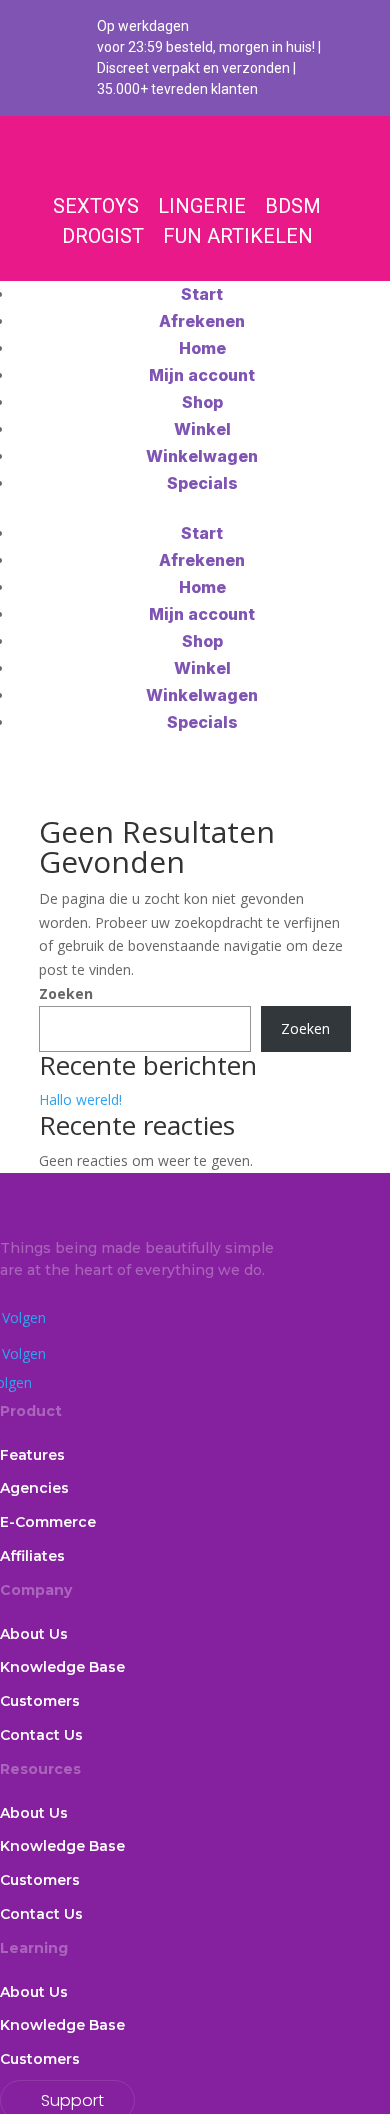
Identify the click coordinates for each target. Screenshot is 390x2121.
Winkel (202, 429)
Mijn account (202, 375)
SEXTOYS (96, 206)
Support (72, 2100)
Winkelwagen (202, 456)
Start (202, 294)
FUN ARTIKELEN (238, 236)
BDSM (293, 206)
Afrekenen (202, 321)
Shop (202, 402)
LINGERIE (202, 206)
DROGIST (103, 236)
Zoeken (66, 993)
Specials (202, 483)
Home (202, 348)
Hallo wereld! (80, 1099)
